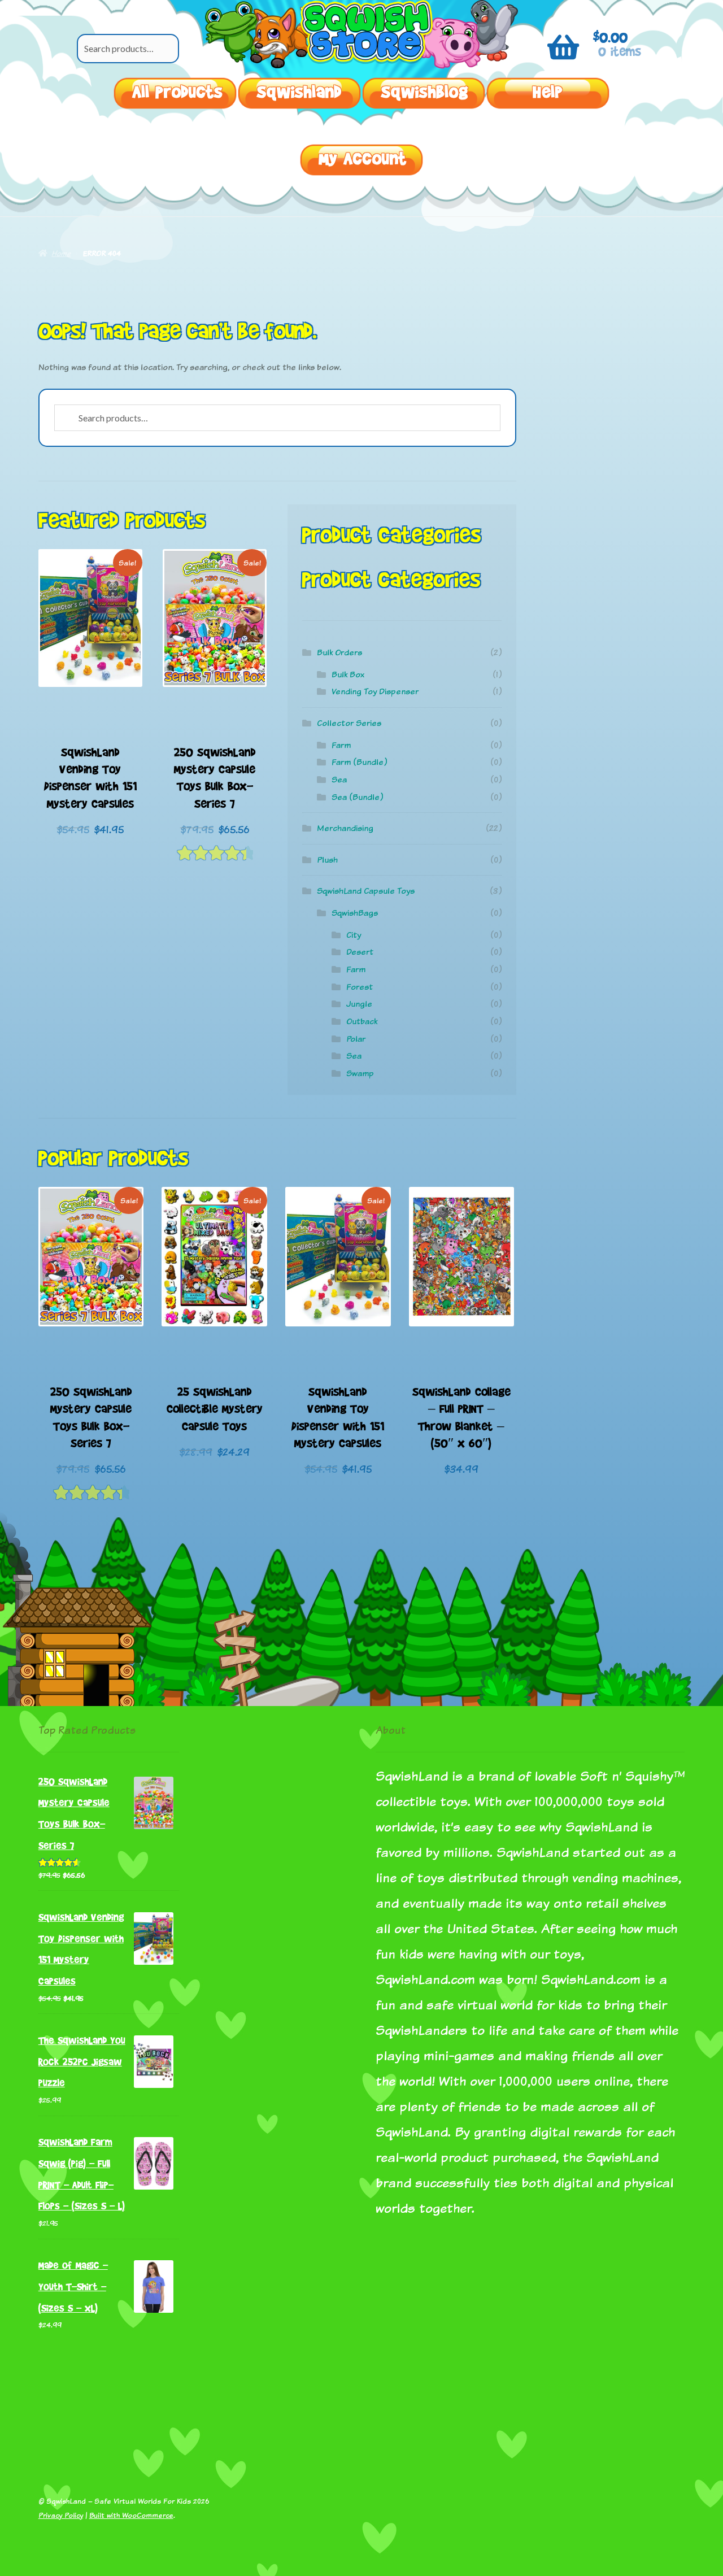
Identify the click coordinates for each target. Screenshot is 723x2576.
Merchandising (345, 828)
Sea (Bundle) (357, 797)
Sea (339, 779)
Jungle (359, 1004)
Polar (356, 1039)
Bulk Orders (339, 652)
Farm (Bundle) (359, 762)
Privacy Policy (61, 2515)
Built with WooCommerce (131, 2515)
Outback (362, 1021)
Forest (360, 987)
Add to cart (90, 666)
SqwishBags (355, 913)
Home (61, 253)
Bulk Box (348, 674)
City (354, 935)
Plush (327, 860)
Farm (341, 745)
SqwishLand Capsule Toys (366, 891)
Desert (360, 952)
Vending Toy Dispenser (375, 691)
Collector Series (349, 723)
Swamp (360, 1073)
